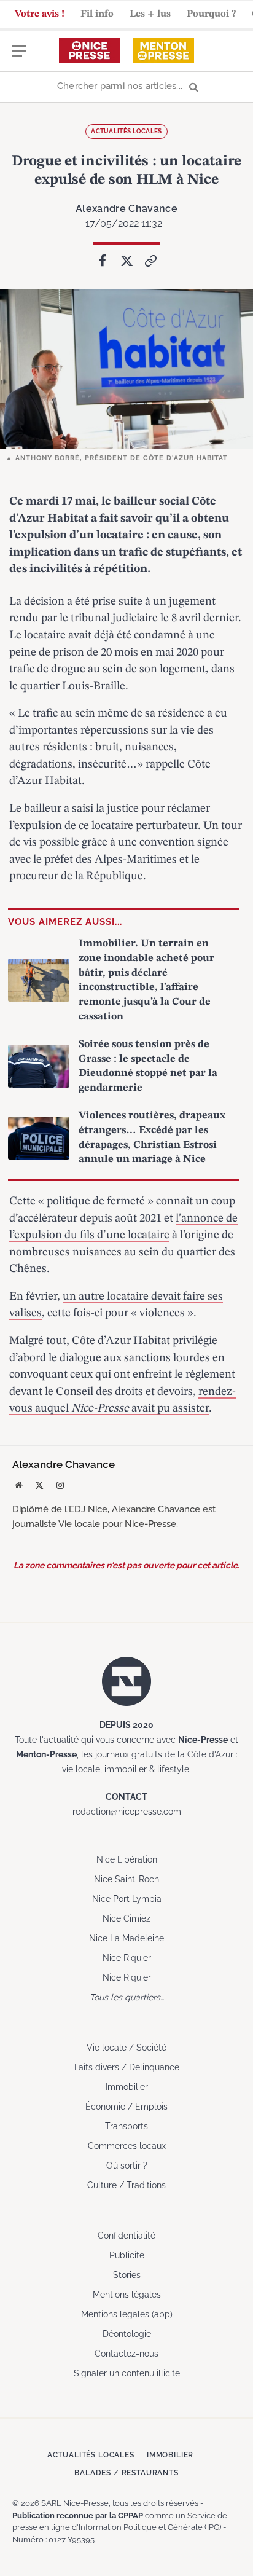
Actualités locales (126, 131)
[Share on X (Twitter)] (126, 261)
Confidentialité (126, 2236)
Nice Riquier (127, 1958)
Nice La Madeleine (126, 1938)
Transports (126, 2126)
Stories (127, 2275)
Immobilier (127, 2087)
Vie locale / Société (126, 2048)
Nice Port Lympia (127, 1899)
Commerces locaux (127, 2146)
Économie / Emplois (126, 2107)
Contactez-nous (126, 2354)
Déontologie (127, 2334)
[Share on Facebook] (103, 261)
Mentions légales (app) (127, 2314)
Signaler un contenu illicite (127, 2373)
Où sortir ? (127, 2166)
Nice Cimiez (126, 1918)
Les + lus (150, 14)
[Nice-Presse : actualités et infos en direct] (90, 51)
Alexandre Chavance (126, 209)
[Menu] (19, 57)
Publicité (127, 2255)
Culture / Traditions (126, 2185)
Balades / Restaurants (126, 2473)
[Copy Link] (150, 261)
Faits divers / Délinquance (127, 2067)
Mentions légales (127, 2295)
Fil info (97, 14)
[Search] (126, 87)
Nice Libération (127, 1859)
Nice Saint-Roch (126, 1879)
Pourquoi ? (211, 14)
